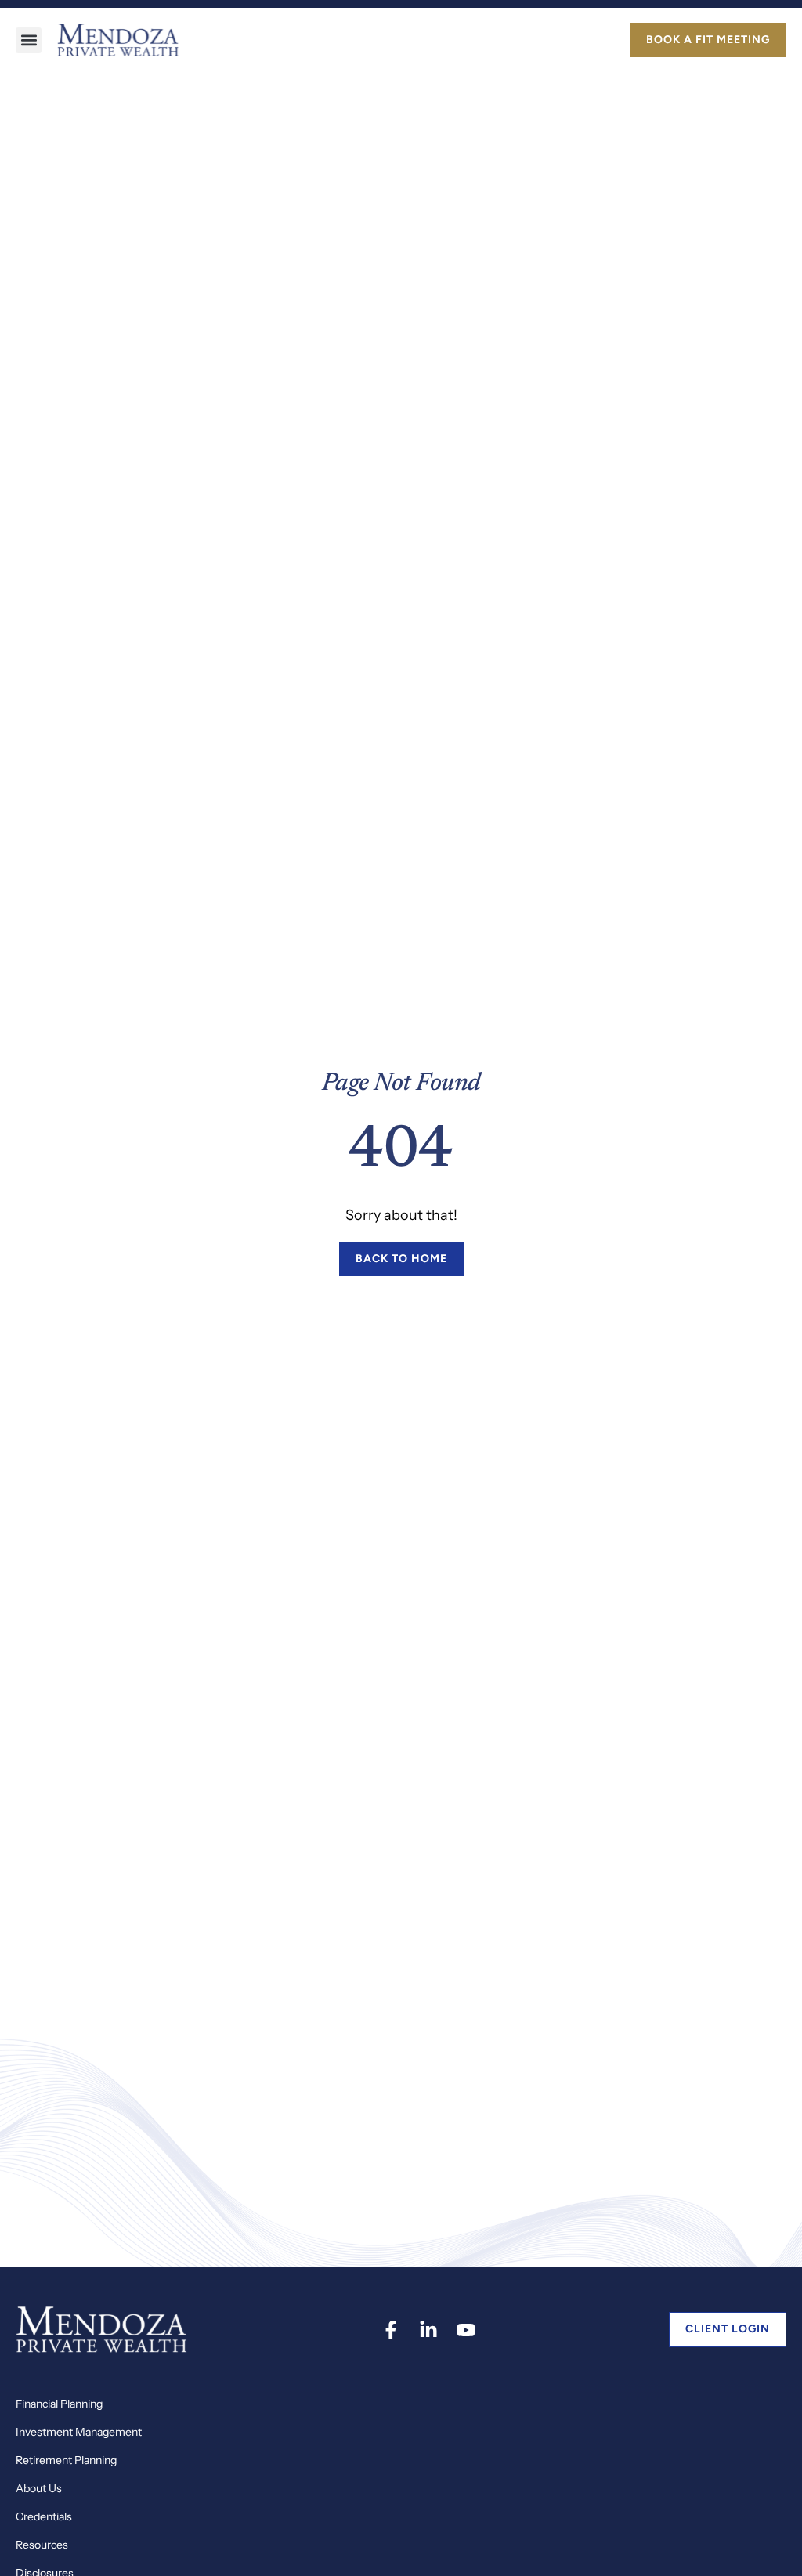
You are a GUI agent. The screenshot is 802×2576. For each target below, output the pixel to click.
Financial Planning (59, 2404)
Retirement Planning (66, 2460)
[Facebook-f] (391, 2330)
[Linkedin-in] (428, 2330)
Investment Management (79, 2432)
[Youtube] (466, 2330)
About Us (39, 2488)
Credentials (44, 2516)
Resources (42, 2545)
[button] (29, 40)
